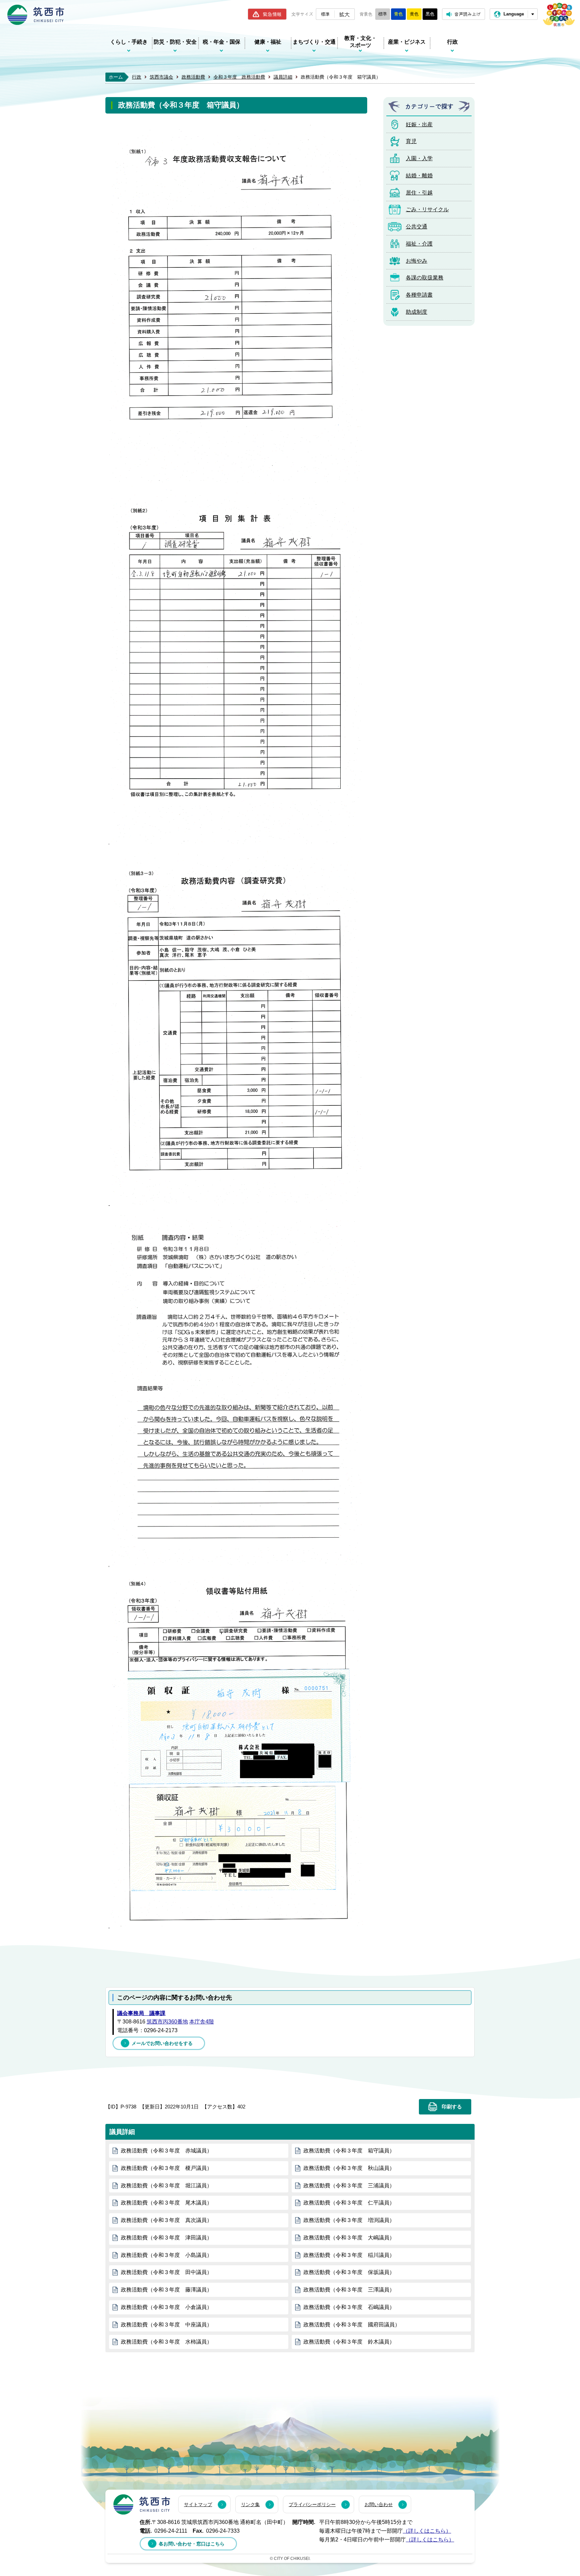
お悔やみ (417, 261)
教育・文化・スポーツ (360, 42)
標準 (325, 14)
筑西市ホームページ (36, 15)
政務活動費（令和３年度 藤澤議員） (166, 2290)
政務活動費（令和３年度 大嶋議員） (349, 2238)
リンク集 (250, 2504)
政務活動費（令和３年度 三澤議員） (349, 2290)
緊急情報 (272, 14)
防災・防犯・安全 (175, 42)
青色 (398, 14)
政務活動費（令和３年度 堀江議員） (166, 2186)
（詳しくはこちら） (427, 2531)
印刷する (452, 2107)
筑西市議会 (161, 77)
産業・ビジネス (407, 42)
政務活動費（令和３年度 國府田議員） (352, 2325)
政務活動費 (193, 77)
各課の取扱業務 (425, 278)
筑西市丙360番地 (167, 2022)
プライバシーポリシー (312, 2504)
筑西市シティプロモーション (559, 15)
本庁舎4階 (202, 2022)
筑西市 (142, 2504)
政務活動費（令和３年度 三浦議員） (349, 2186)
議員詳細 (283, 77)
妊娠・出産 (419, 124)
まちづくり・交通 (314, 42)
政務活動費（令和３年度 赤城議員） (166, 2151)
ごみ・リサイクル (427, 209)
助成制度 (417, 312)
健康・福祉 (268, 42)
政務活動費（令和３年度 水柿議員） (166, 2342)
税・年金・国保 (222, 42)
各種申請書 (419, 295)
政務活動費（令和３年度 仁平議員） (349, 2203)
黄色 (414, 14)
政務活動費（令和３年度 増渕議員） (349, 2220)
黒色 (430, 14)
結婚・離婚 (419, 176)
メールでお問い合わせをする (162, 2043)
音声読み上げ (468, 14)
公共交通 (417, 227)
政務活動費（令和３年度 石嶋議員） (349, 2307)
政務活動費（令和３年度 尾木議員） (166, 2203)
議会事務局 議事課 (141, 2013)
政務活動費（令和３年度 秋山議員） (349, 2168)
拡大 (344, 14)
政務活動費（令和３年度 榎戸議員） (166, 2168)
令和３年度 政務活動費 (239, 77)
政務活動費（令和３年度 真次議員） (166, 2220)
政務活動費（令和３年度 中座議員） (166, 2325)
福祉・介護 (419, 244)
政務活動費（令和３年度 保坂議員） (349, 2272)
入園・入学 (419, 158)
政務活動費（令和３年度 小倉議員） (166, 2307)
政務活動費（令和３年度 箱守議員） (349, 2151)
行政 (452, 42)
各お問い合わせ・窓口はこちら (192, 2544)
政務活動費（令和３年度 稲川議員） (349, 2255)
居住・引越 (419, 193)
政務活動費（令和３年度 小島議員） (166, 2255)
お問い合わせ (379, 2504)
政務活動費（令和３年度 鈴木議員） (349, 2342)
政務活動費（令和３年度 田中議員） (166, 2272)
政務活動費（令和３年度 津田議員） (166, 2238)
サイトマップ (198, 2504)
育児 (411, 141)
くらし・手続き (129, 42)
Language (514, 14)
